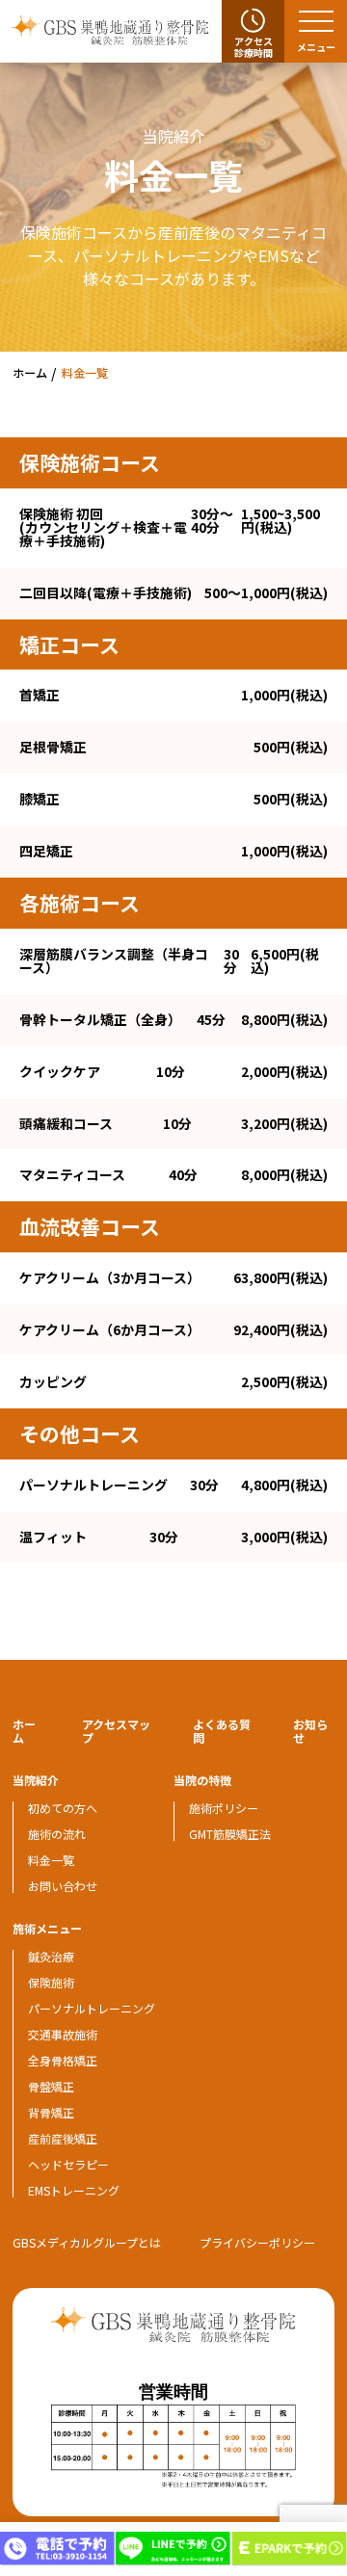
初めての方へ (63, 1808)
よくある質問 (222, 1731)
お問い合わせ (63, 1886)
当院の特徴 (202, 1780)
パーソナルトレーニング (92, 2008)
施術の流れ (57, 1834)
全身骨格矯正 (63, 2060)
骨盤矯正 (51, 2086)
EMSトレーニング (74, 2190)
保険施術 (51, 1982)
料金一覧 (51, 1860)
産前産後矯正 (63, 2138)
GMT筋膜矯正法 (230, 1834)
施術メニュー (47, 1928)
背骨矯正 (51, 2112)
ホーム (24, 1731)
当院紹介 (36, 1780)
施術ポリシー (224, 1808)
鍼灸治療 (51, 1956)
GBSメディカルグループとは (87, 2242)
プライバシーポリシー (257, 2242)
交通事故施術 (63, 2034)
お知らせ (310, 1731)
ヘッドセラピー (68, 2164)
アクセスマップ (116, 1731)
